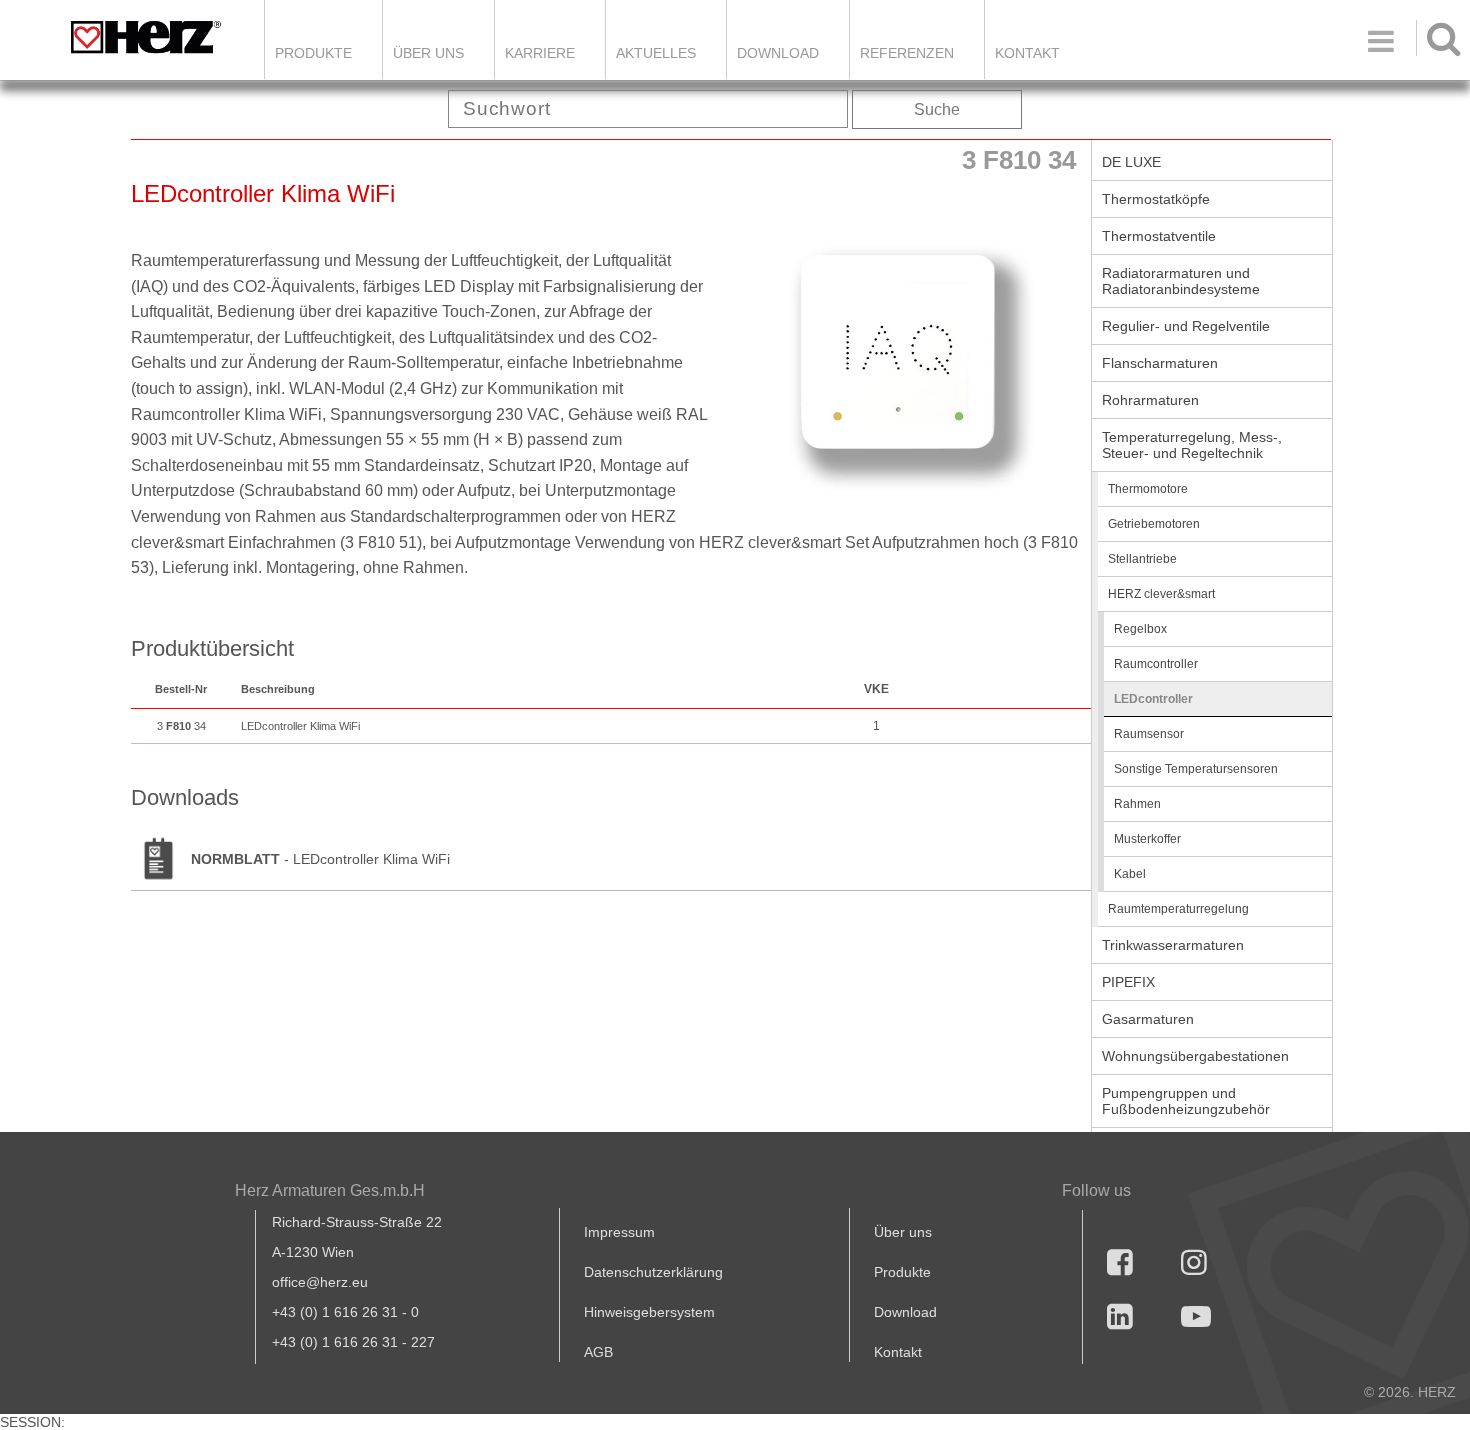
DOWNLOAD (778, 53)
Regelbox (1140, 629)
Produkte (313, 53)
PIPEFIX (1128, 982)
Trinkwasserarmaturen (1173, 945)
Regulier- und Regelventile (1186, 326)
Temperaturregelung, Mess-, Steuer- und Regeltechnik (1192, 445)
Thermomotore (1148, 489)
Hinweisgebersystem (649, 1312)
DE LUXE (1131, 162)
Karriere (540, 53)
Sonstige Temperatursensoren (1196, 769)
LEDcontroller (1153, 699)
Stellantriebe (1142, 559)
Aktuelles (656, 53)
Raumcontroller (1156, 664)
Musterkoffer (1147, 839)
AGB (598, 1352)
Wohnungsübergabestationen (1195, 1056)
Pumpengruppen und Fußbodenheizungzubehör (1186, 1101)
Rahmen (1137, 804)
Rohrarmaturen (1150, 400)
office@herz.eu (320, 1282)
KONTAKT (1027, 53)
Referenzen (907, 53)
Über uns (903, 1232)
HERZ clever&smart (1161, 594)
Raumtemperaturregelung (1178, 909)
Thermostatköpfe (1156, 199)
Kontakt (898, 1352)
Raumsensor (1149, 734)
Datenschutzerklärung (653, 1272)
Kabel (1130, 874)
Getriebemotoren (1154, 524)
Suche (937, 109)
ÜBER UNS (428, 53)
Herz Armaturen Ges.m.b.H (330, 1190)
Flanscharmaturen (1160, 363)
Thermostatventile (1159, 236)
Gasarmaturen (1148, 1019)
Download (905, 1312)
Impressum (619, 1232)
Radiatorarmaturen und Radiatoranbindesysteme (1181, 281)
